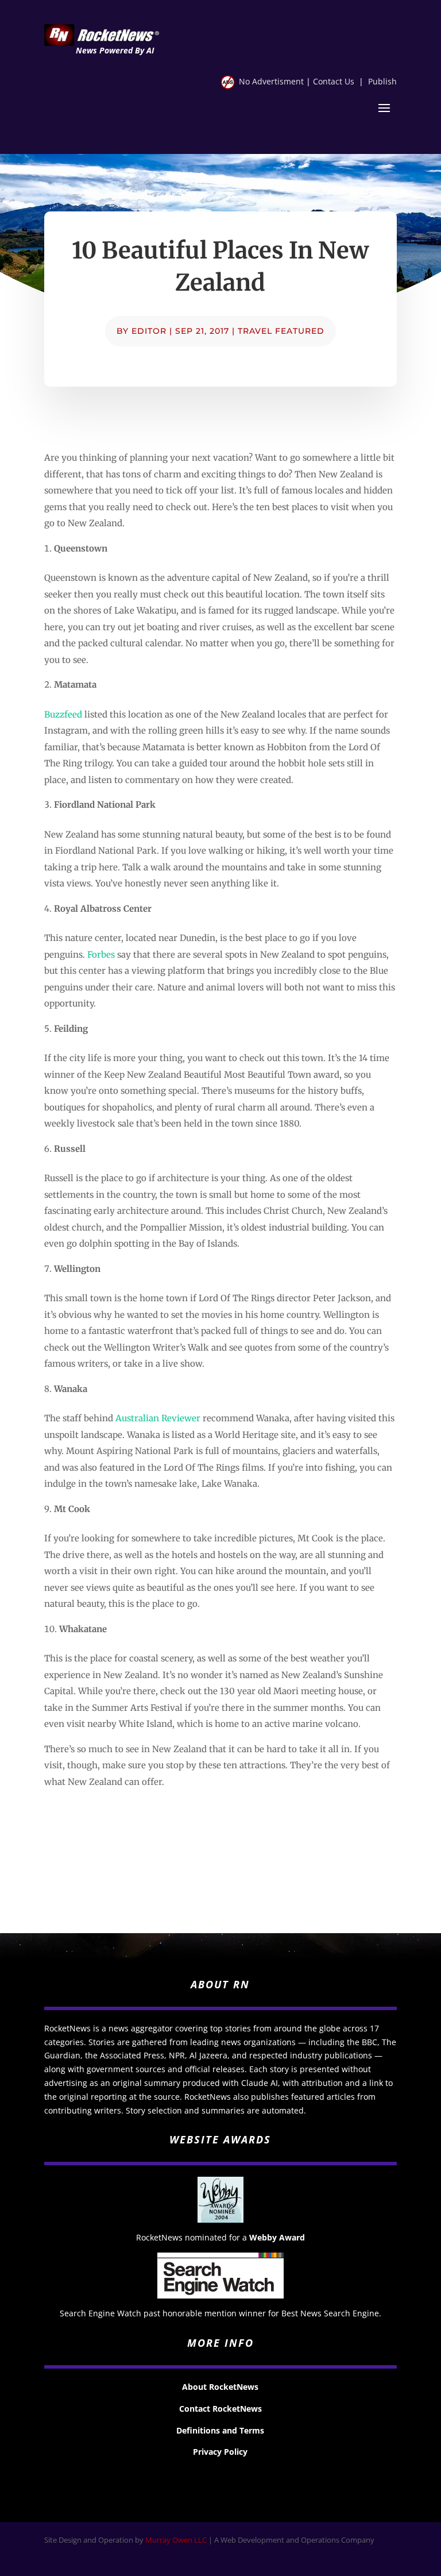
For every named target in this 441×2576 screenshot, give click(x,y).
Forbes (101, 955)
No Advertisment (271, 81)
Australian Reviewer (158, 1418)
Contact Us (334, 81)
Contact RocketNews (220, 2409)
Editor (149, 331)
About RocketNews (220, 2387)
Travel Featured (281, 331)
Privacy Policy (220, 2452)
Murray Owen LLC (176, 2540)
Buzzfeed (63, 714)
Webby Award (277, 2237)
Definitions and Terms (220, 2430)
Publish (382, 81)
